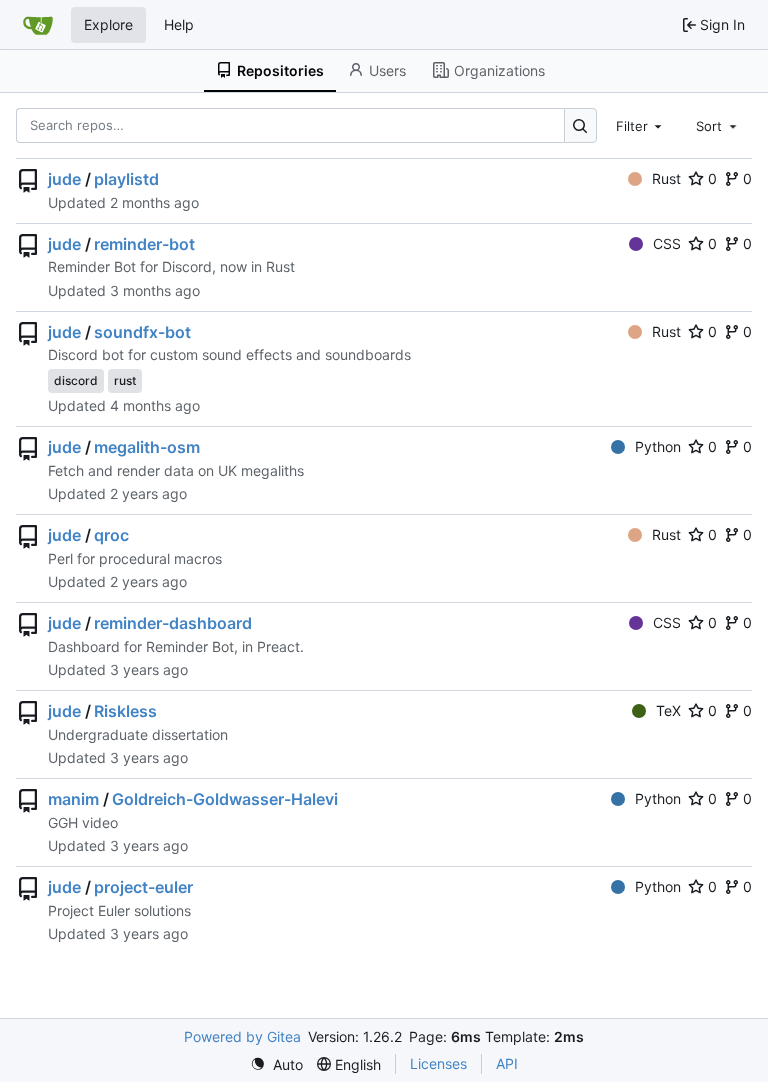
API (507, 1063)
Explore (108, 24)
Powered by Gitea (242, 1036)
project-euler (143, 887)
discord (76, 380)
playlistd (126, 179)
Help (179, 24)
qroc (111, 535)
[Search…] (580, 125)
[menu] (276, 1064)
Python (658, 446)
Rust (666, 178)
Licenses (438, 1063)
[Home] (38, 25)
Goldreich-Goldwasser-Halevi (225, 799)
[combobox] (641, 125)
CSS (667, 243)
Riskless (125, 711)
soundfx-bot (142, 332)
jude (64, 179)
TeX (668, 710)
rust (125, 380)
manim (73, 799)
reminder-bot (144, 244)
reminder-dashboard (173, 623)
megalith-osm (147, 447)
